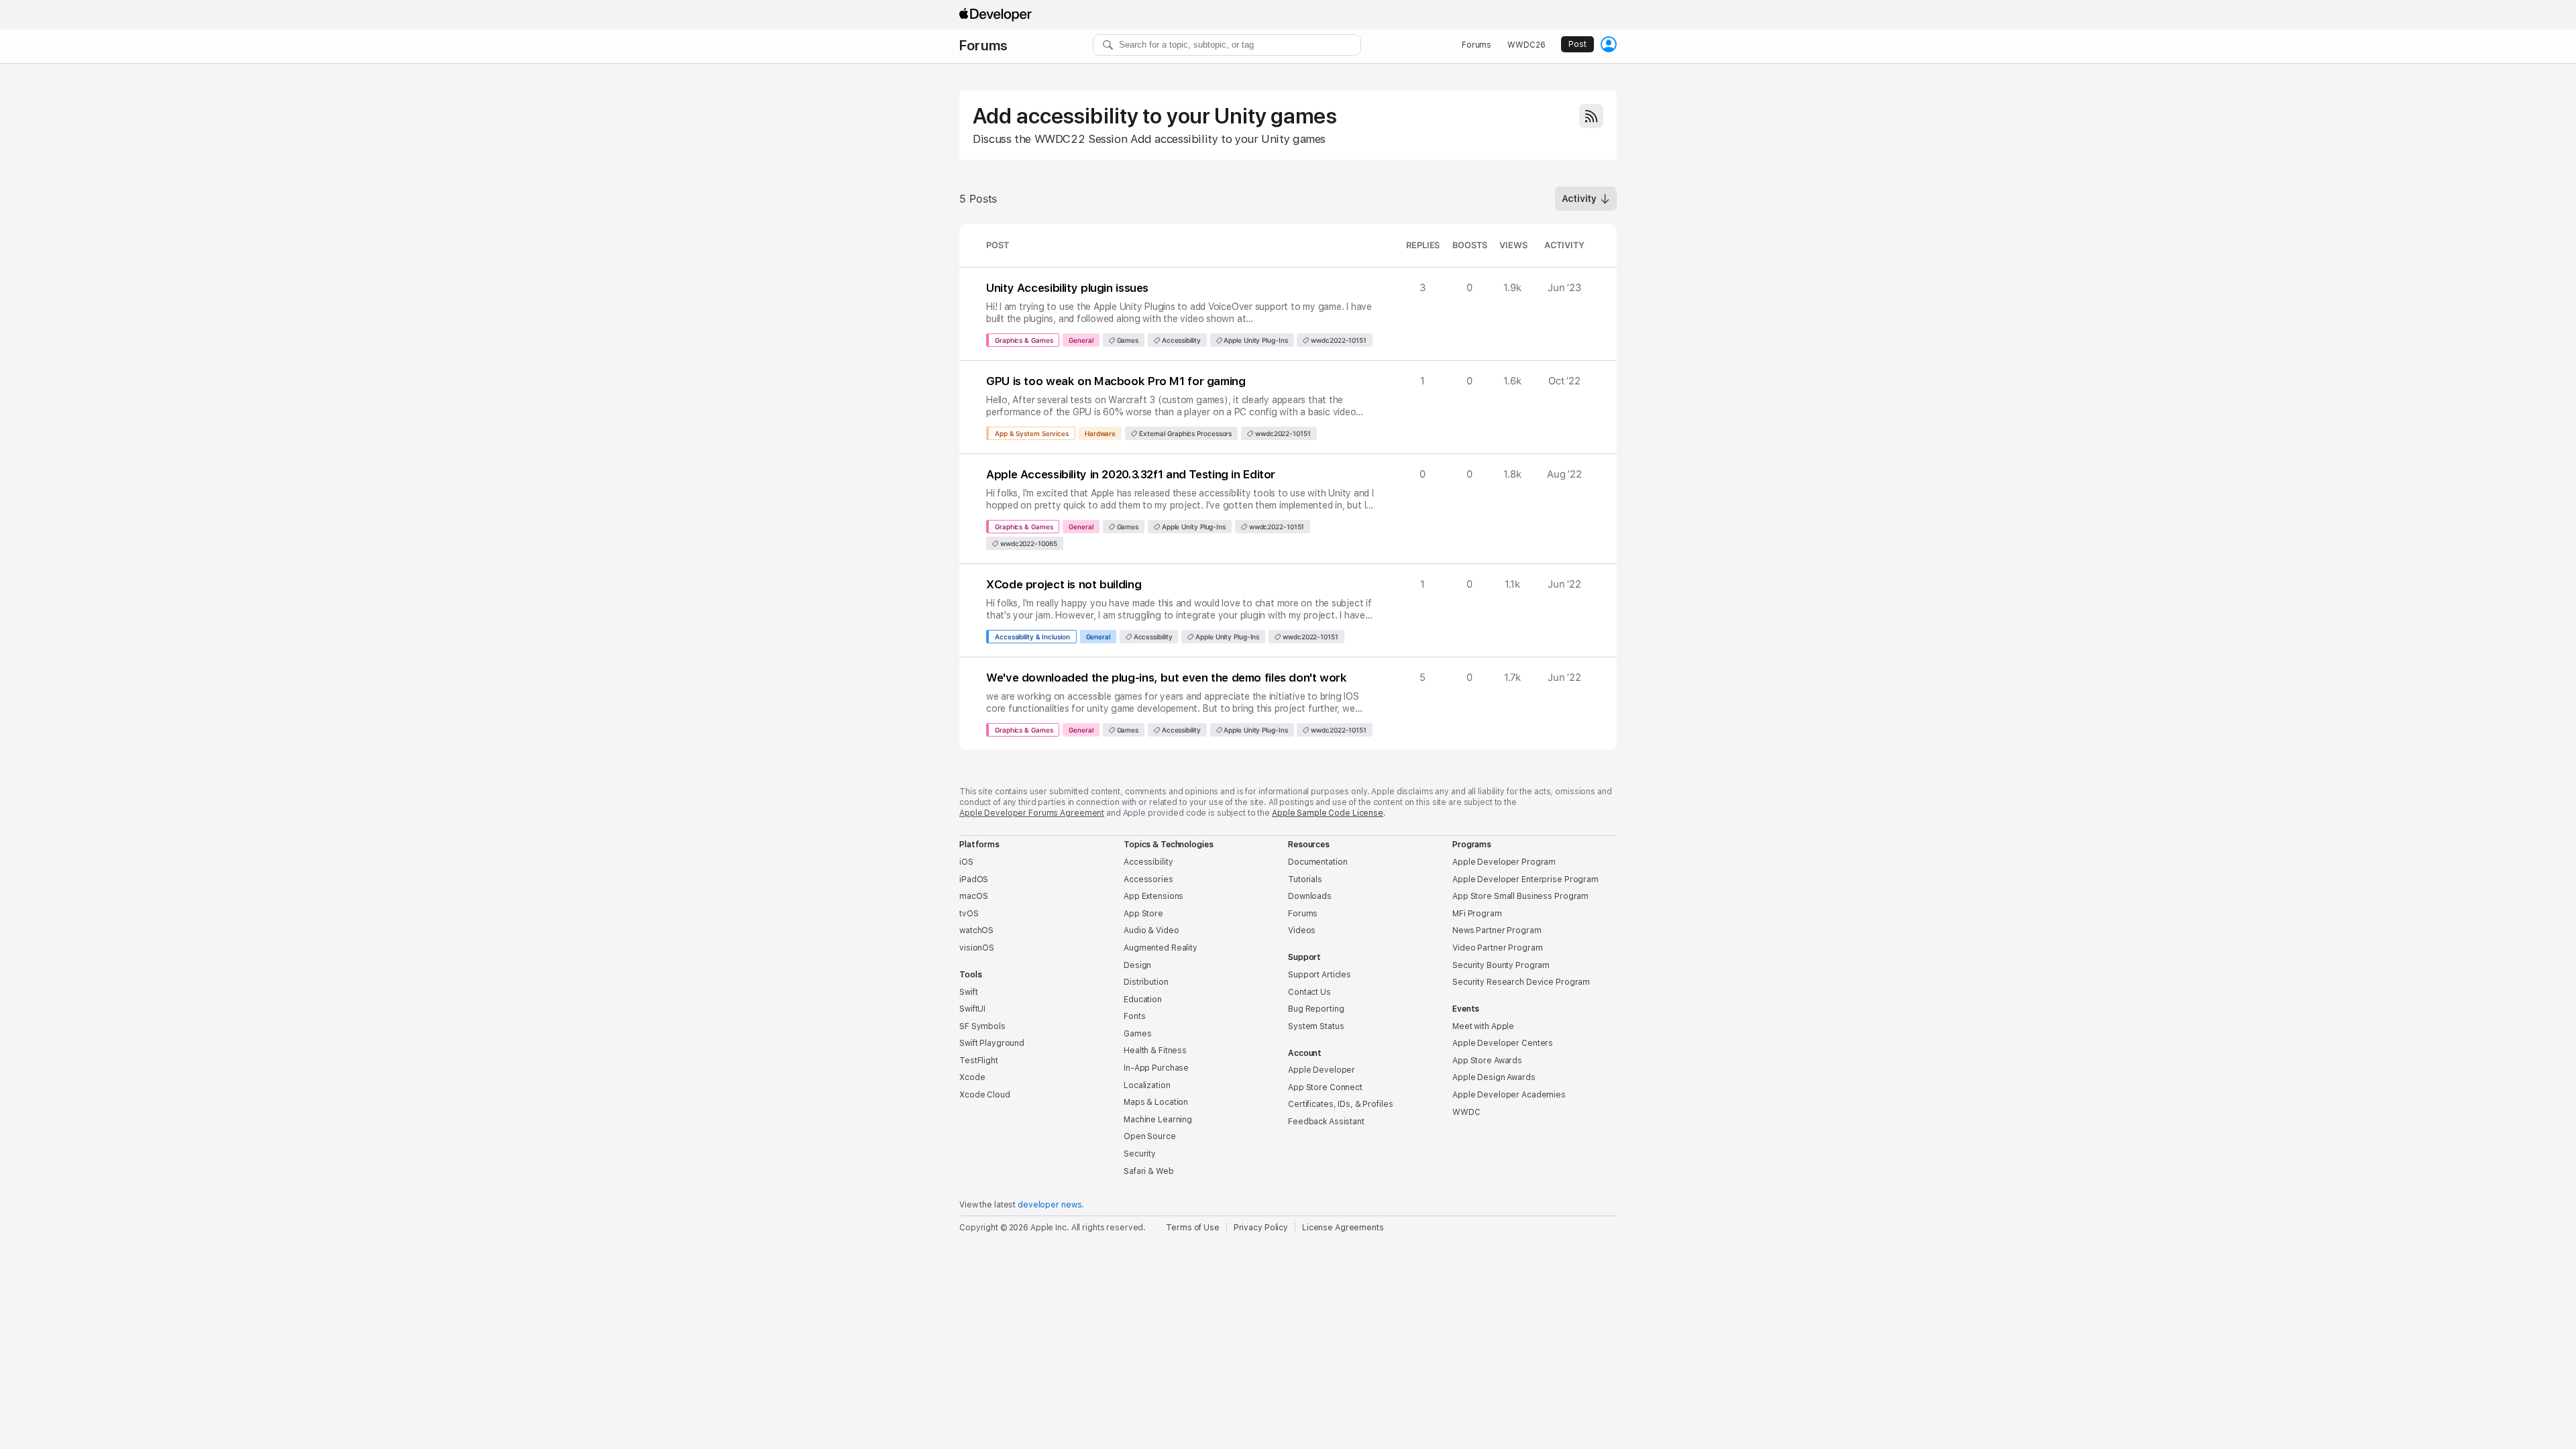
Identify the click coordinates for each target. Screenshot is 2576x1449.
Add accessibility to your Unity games (1155, 116)
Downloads (1310, 896)
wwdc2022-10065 (1028, 543)
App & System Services (1032, 433)
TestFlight (979, 1061)
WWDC (1466, 1112)
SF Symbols (982, 1026)
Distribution (1146, 982)
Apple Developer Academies (1509, 1095)
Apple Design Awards (1494, 1077)
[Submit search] (1108, 45)
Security (1140, 1154)
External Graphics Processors (1184, 433)
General (1081, 340)
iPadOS (974, 879)
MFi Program (1477, 914)
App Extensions (1153, 896)
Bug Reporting (1316, 1009)
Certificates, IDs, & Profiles (1341, 1104)
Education (1143, 1000)
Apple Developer (1322, 1070)
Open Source (1150, 1136)
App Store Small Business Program (1520, 896)
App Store (1143, 914)
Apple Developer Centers (1503, 1043)
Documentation (1318, 862)
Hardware (1100, 433)
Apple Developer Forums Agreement (1032, 813)
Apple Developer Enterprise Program (1525, 879)
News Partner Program (1497, 930)
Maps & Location (1156, 1102)
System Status (1316, 1026)
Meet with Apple (1483, 1026)
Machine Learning (1158, 1120)
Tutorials (1305, 879)
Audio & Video (1151, 930)
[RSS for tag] (1591, 116)
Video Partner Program (1497, 948)
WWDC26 (1526, 45)
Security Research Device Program (1521, 982)
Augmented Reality (1161, 948)
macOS (973, 896)
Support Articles (1320, 975)
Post (1577, 44)
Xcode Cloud (985, 1095)
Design (1137, 965)
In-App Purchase (1156, 1068)
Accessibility (1180, 340)
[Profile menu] (1609, 44)
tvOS (969, 914)
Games (1127, 340)
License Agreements (1343, 1228)
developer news (1050, 1205)
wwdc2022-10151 (1338, 340)
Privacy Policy (1261, 1228)
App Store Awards (1487, 1061)
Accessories (1148, 879)
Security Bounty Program (1501, 965)
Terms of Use (1193, 1228)
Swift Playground (992, 1043)
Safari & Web (1149, 1171)
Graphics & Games (1024, 340)
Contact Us (1309, 992)
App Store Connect (1325, 1087)
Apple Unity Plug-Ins (1255, 340)
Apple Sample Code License (1328, 813)
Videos (1302, 930)
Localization (1147, 1085)
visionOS (977, 948)
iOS (966, 862)
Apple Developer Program (1504, 862)
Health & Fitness (1155, 1051)
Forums (983, 46)
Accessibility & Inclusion (1032, 637)
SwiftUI (972, 1009)
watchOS (976, 930)
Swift (968, 992)
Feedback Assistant (1326, 1122)
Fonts (1134, 1016)
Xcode (972, 1077)
